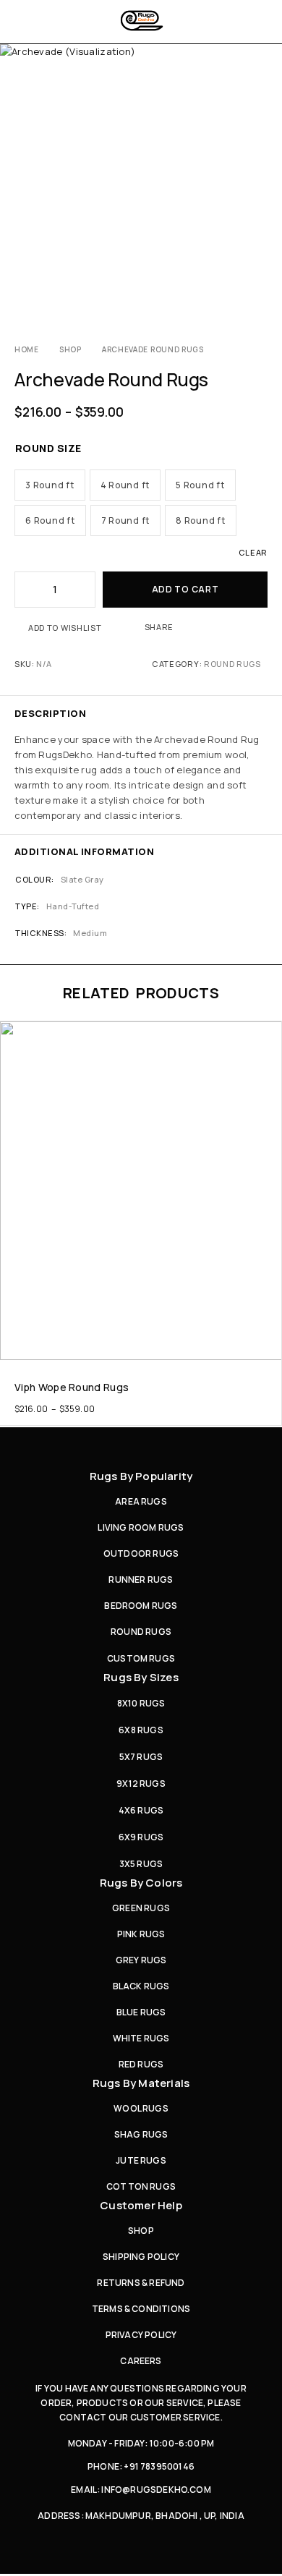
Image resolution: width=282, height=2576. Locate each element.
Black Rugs (141, 1986)
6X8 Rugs (141, 1730)
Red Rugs (141, 2064)
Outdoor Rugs (141, 1553)
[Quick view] (12, 1055)
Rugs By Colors (141, 1883)
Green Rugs (141, 1908)
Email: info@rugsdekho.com (141, 2490)
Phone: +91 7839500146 (141, 2466)
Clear (253, 552)
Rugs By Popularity (141, 1476)
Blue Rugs (141, 2012)
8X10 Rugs (141, 1703)
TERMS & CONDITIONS (141, 2309)
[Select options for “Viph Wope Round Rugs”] (269, 1346)
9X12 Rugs (141, 1784)
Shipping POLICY (141, 2257)
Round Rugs (232, 664)
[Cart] (262, 22)
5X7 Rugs (141, 1757)
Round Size (48, 448)
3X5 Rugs (141, 1864)
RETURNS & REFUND (141, 2283)
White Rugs (141, 2038)
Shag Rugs (141, 2134)
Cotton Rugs (141, 2186)
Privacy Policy (141, 2335)
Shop (70, 349)
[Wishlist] (12, 1035)
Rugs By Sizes (141, 1677)
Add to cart (185, 589)
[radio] (50, 485)
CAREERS (141, 2361)
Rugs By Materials (141, 2083)
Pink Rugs (141, 1934)
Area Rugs (141, 1501)
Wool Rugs (141, 2108)
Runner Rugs (141, 1580)
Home (27, 349)
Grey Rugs (141, 1960)
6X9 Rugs (141, 1837)
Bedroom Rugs (141, 1606)
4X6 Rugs (141, 1810)
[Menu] (23, 22)
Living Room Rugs (141, 1527)
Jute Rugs (141, 2160)
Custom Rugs (141, 1658)
